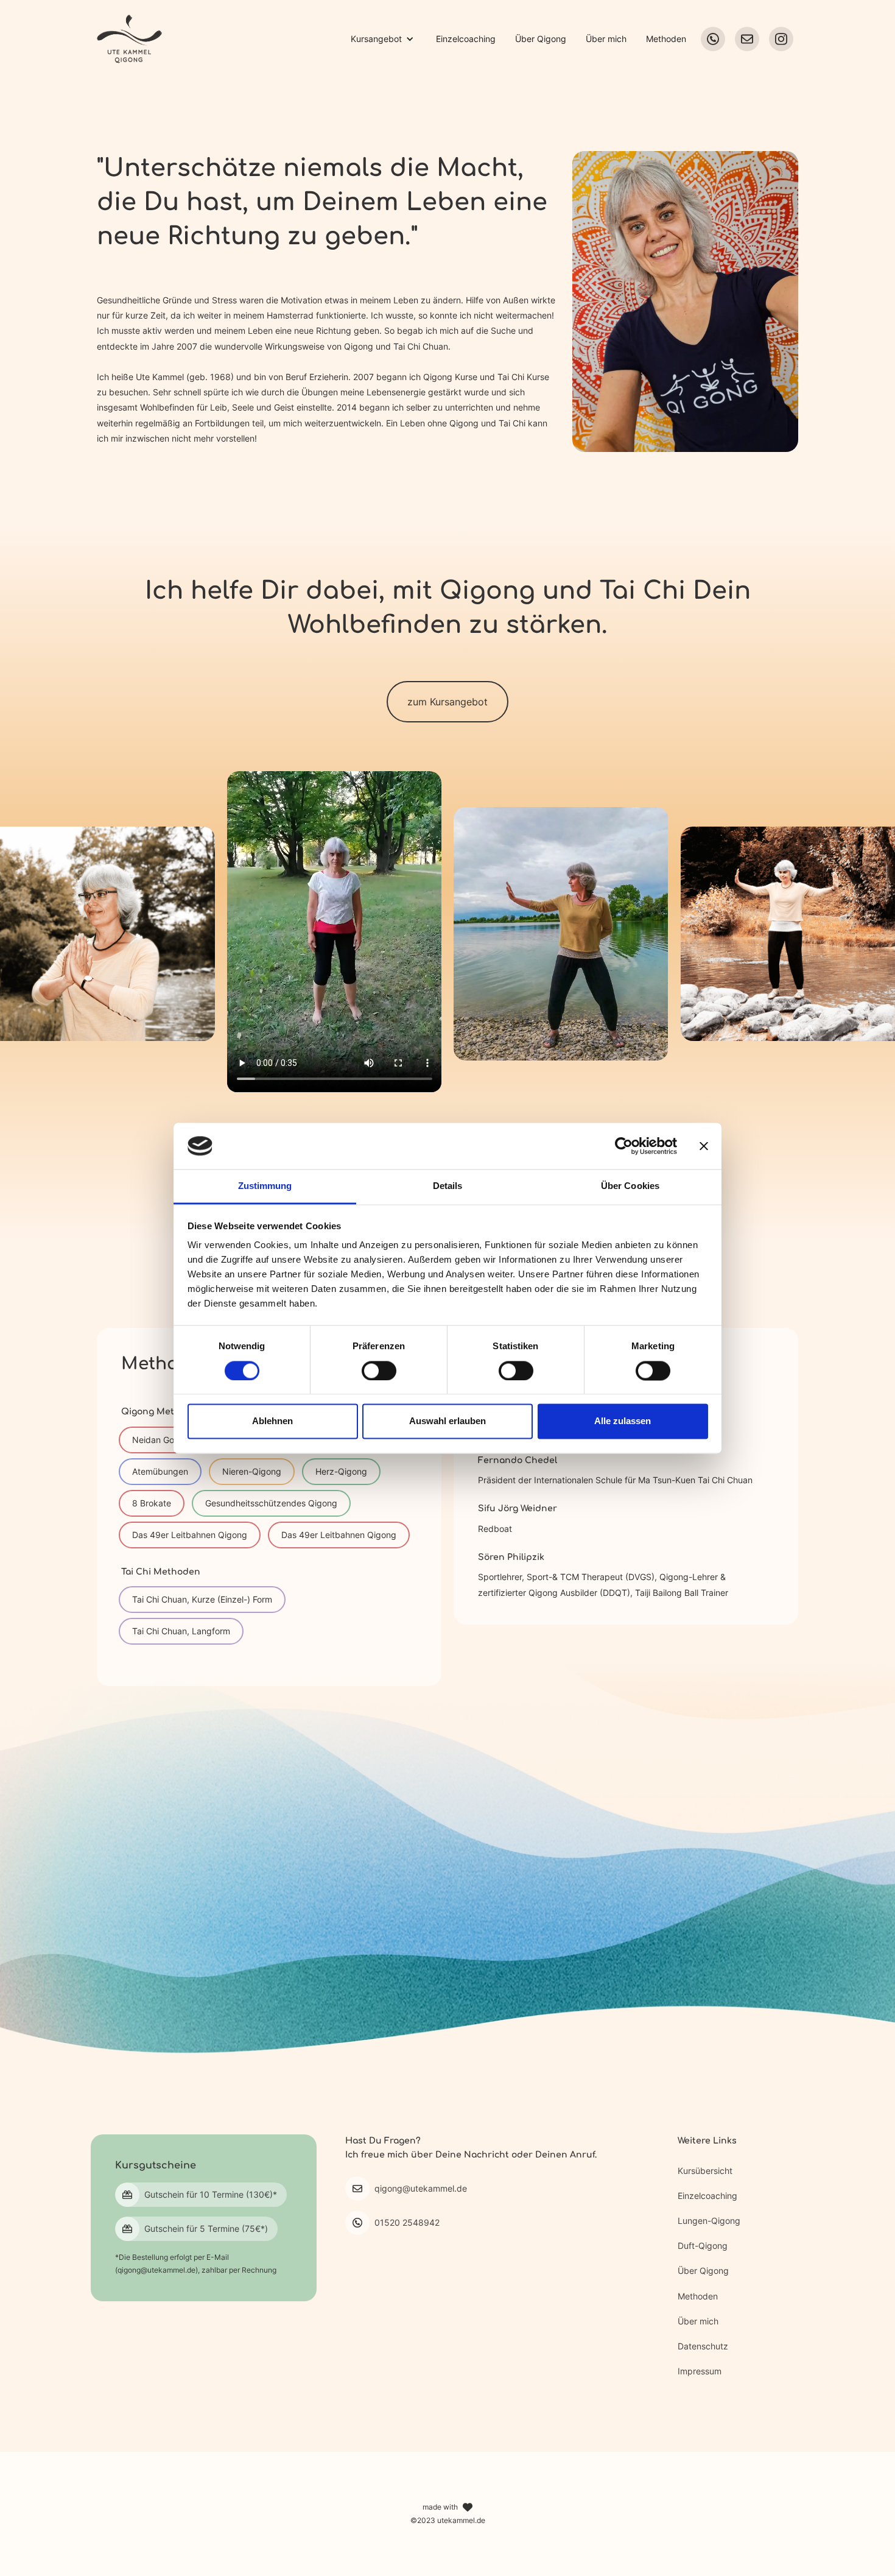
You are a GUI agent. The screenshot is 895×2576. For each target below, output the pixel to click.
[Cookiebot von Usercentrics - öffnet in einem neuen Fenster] (624, 1146)
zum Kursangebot (447, 702)
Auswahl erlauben (447, 1421)
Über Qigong (541, 39)
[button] (382, 39)
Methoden (666, 39)
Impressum (700, 2371)
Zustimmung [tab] (265, 1186)
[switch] (379, 1371)
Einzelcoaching (466, 39)
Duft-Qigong (703, 2246)
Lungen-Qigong (709, 2221)
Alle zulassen (623, 1421)
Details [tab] (448, 1186)
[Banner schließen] (704, 1146)
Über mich (606, 39)
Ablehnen (272, 1421)
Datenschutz (703, 2346)
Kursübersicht (705, 2171)
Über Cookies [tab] (630, 1186)
